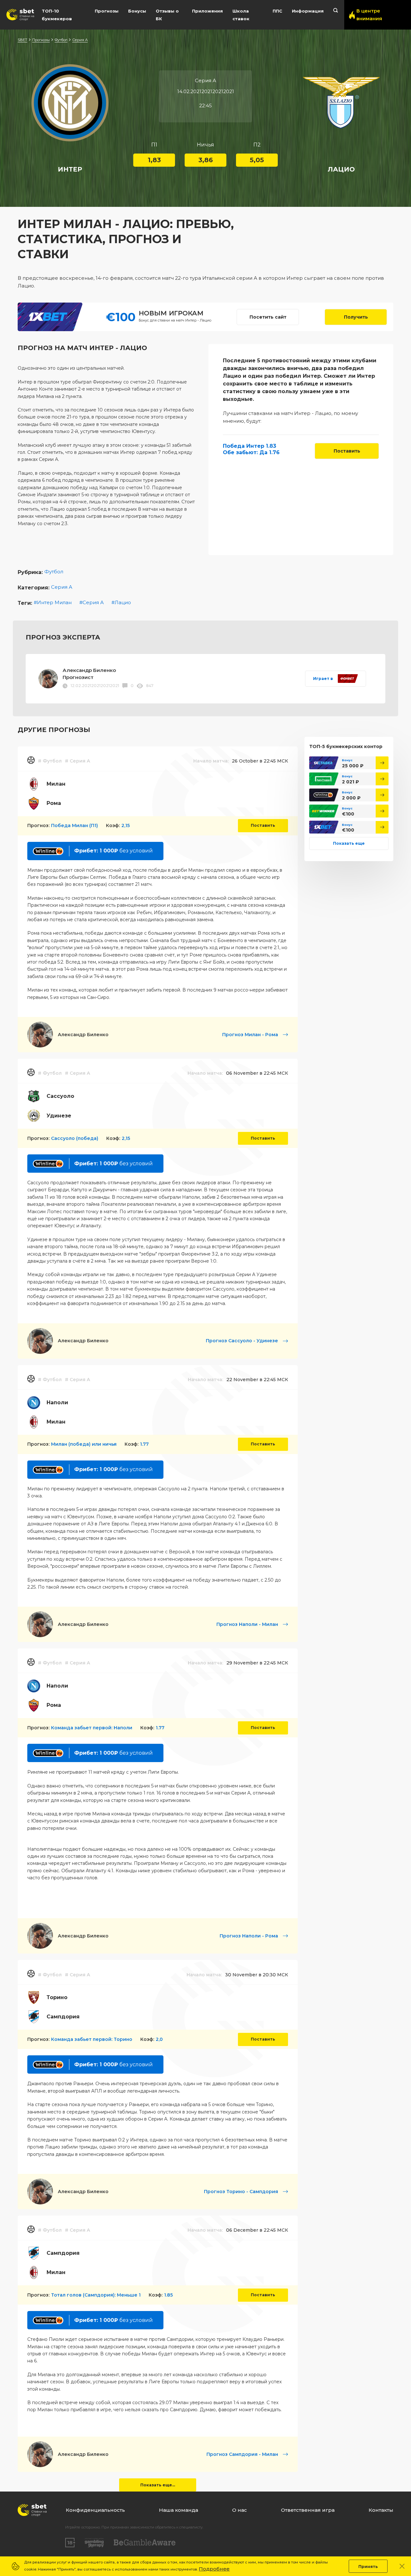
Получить (356, 317)
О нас (240, 2510)
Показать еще (349, 843)
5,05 (257, 160)
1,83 (154, 160)
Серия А (80, 40)
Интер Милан (54, 602)
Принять (368, 2567)
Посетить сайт (268, 317)
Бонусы (137, 11)
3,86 (206, 160)
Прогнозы (107, 11)
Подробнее (214, 2569)
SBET (22, 40)
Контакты (381, 2510)
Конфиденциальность (95, 2510)
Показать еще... (158, 2485)
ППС (277, 11)
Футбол (61, 40)
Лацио (123, 602)
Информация (308, 11)
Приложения (207, 11)
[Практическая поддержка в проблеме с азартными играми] (94, 2543)
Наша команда (179, 2510)
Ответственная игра (308, 2510)
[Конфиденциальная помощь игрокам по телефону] (145, 2542)
